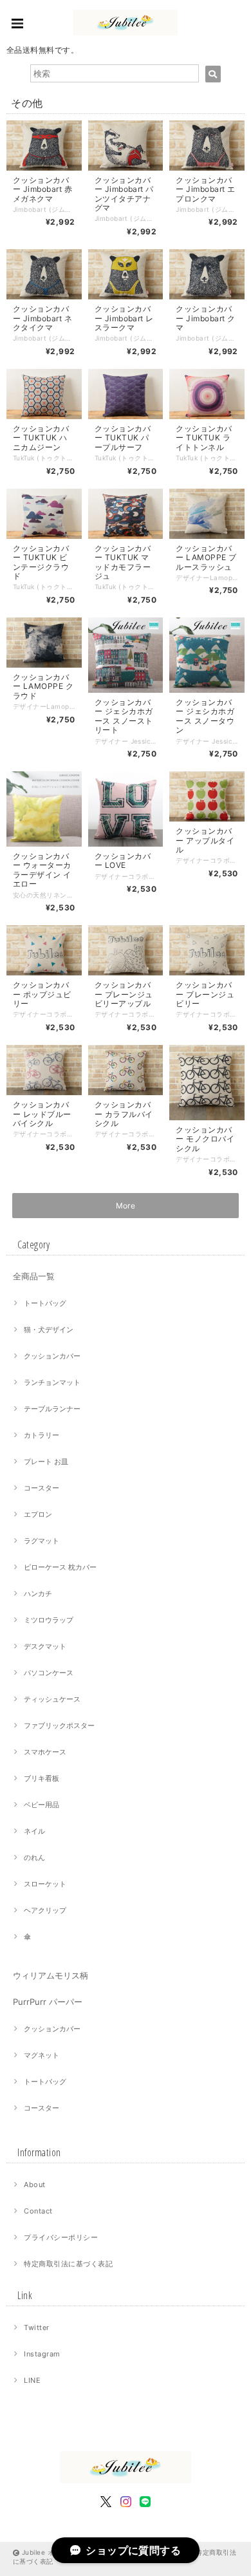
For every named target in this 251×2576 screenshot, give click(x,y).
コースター (42, 1488)
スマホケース (45, 1752)
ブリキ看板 (42, 1778)
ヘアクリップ (45, 1910)
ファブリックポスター (59, 1725)
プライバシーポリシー (61, 2237)
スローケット (45, 1884)
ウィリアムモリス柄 (51, 1975)
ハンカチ (38, 1594)
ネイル (34, 1831)
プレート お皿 (46, 1462)
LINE (32, 2380)
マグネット (42, 2055)
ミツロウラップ (49, 1620)
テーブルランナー (52, 1409)
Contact (38, 2211)
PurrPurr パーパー (48, 2002)
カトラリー (42, 1435)
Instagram (42, 2354)
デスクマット (45, 1646)
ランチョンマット (52, 1382)
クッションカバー (52, 1356)
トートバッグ (45, 1303)
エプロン (38, 1514)
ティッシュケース (52, 1699)
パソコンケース (49, 1673)
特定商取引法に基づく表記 (68, 2264)
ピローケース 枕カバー (60, 1567)
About (34, 2185)
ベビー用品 (42, 1805)
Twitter (36, 2327)
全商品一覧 (34, 1276)
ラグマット (42, 1541)
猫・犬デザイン (49, 1330)
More (126, 1206)
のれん (34, 1857)
